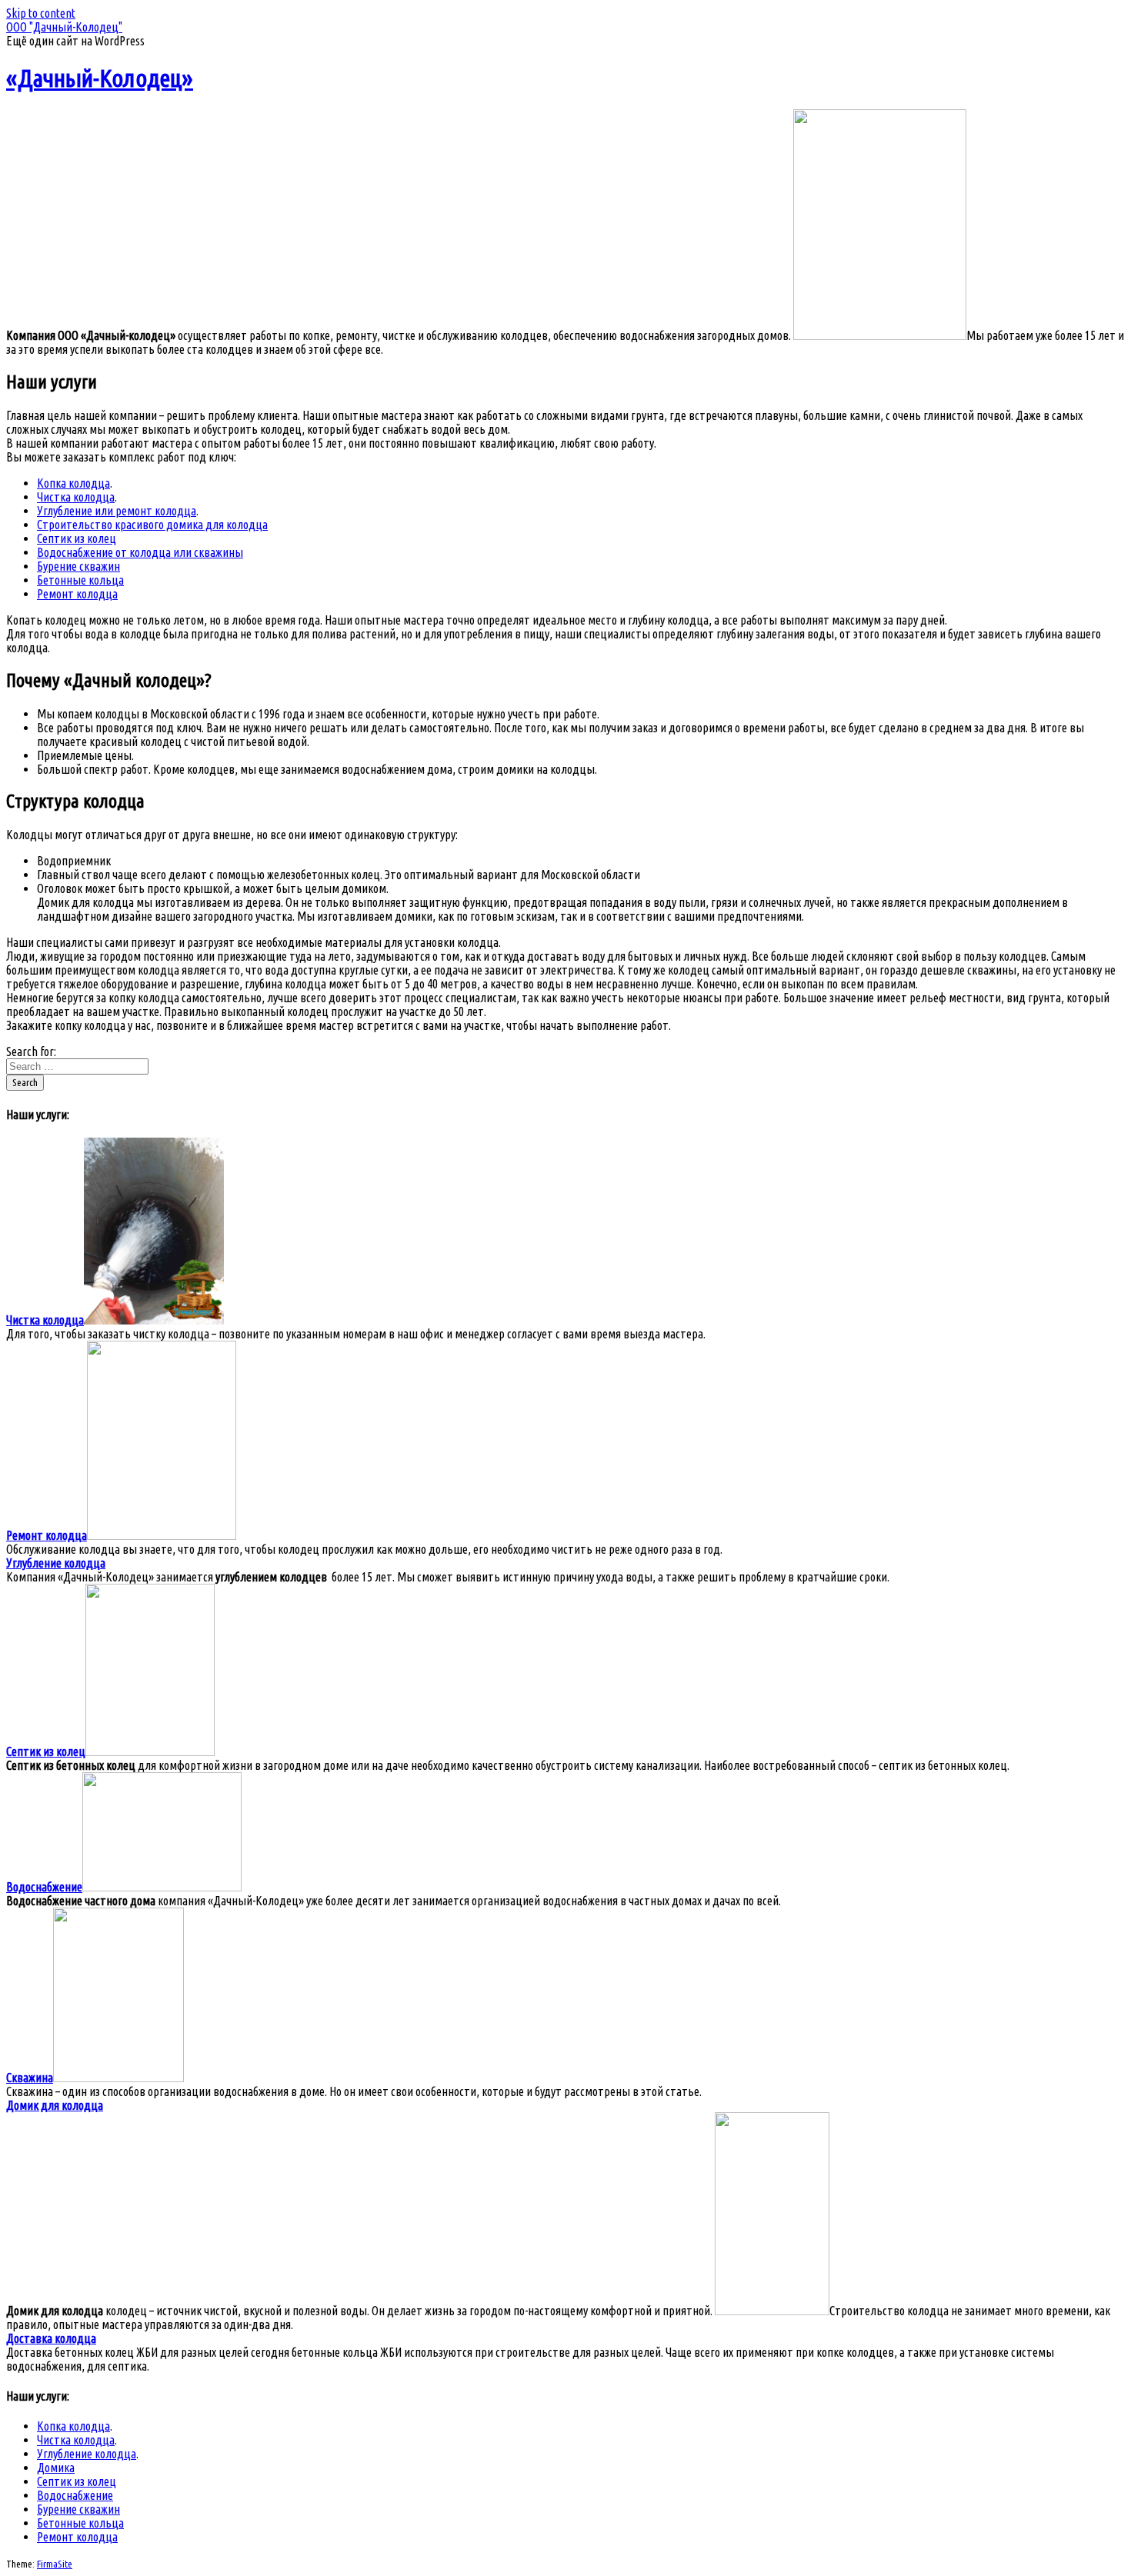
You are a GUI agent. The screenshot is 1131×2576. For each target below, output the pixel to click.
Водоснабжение (75, 2495)
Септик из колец (77, 538)
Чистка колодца (76, 497)
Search (25, 1083)
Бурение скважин (78, 566)
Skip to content (41, 13)
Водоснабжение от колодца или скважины (140, 552)
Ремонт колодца (77, 594)
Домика (56, 2468)
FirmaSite (55, 2564)
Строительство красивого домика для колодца (152, 525)
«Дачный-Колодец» (100, 78)
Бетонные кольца (80, 580)
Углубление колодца (87, 2454)
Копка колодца (73, 483)
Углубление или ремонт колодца (117, 511)
